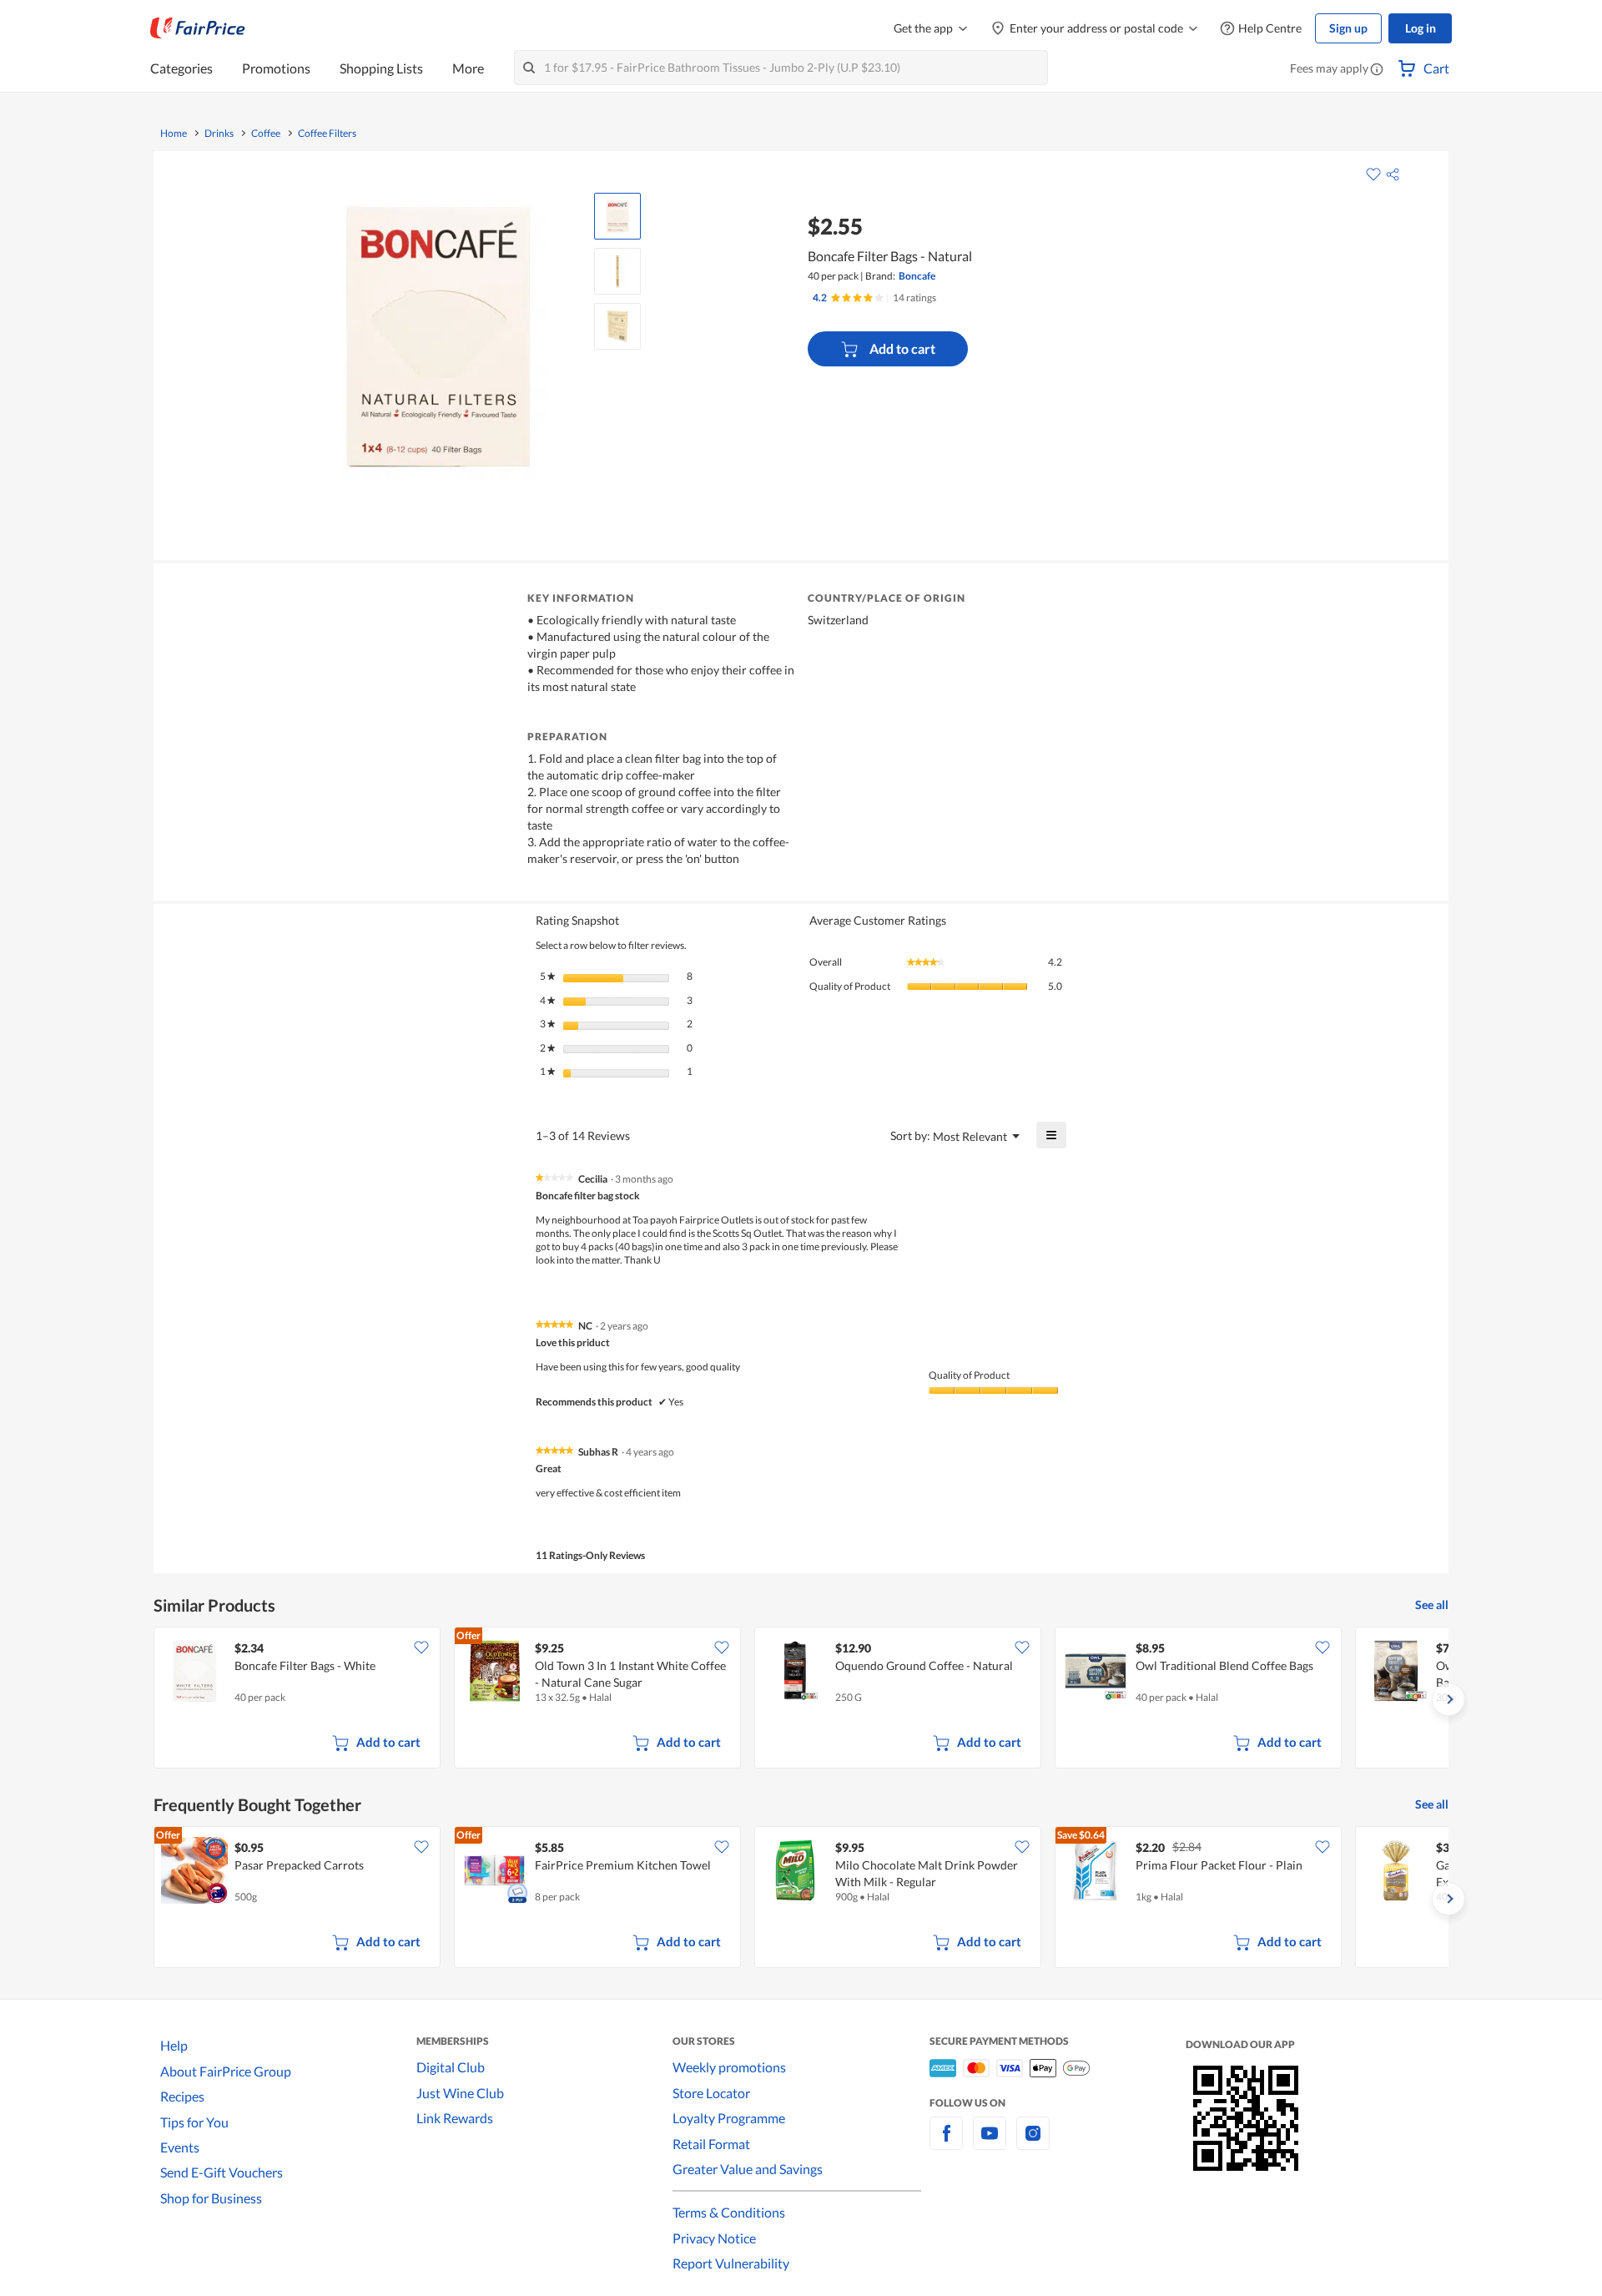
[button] (1377, 70)
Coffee (266, 134)
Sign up (1348, 28)
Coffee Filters (327, 134)
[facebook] (946, 2143)
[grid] (801, 1699)
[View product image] (617, 216)
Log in (1421, 28)
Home (174, 134)
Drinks (219, 134)
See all (1432, 1605)
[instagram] (1033, 2143)
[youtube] (990, 2143)
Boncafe (917, 276)
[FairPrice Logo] (198, 28)
